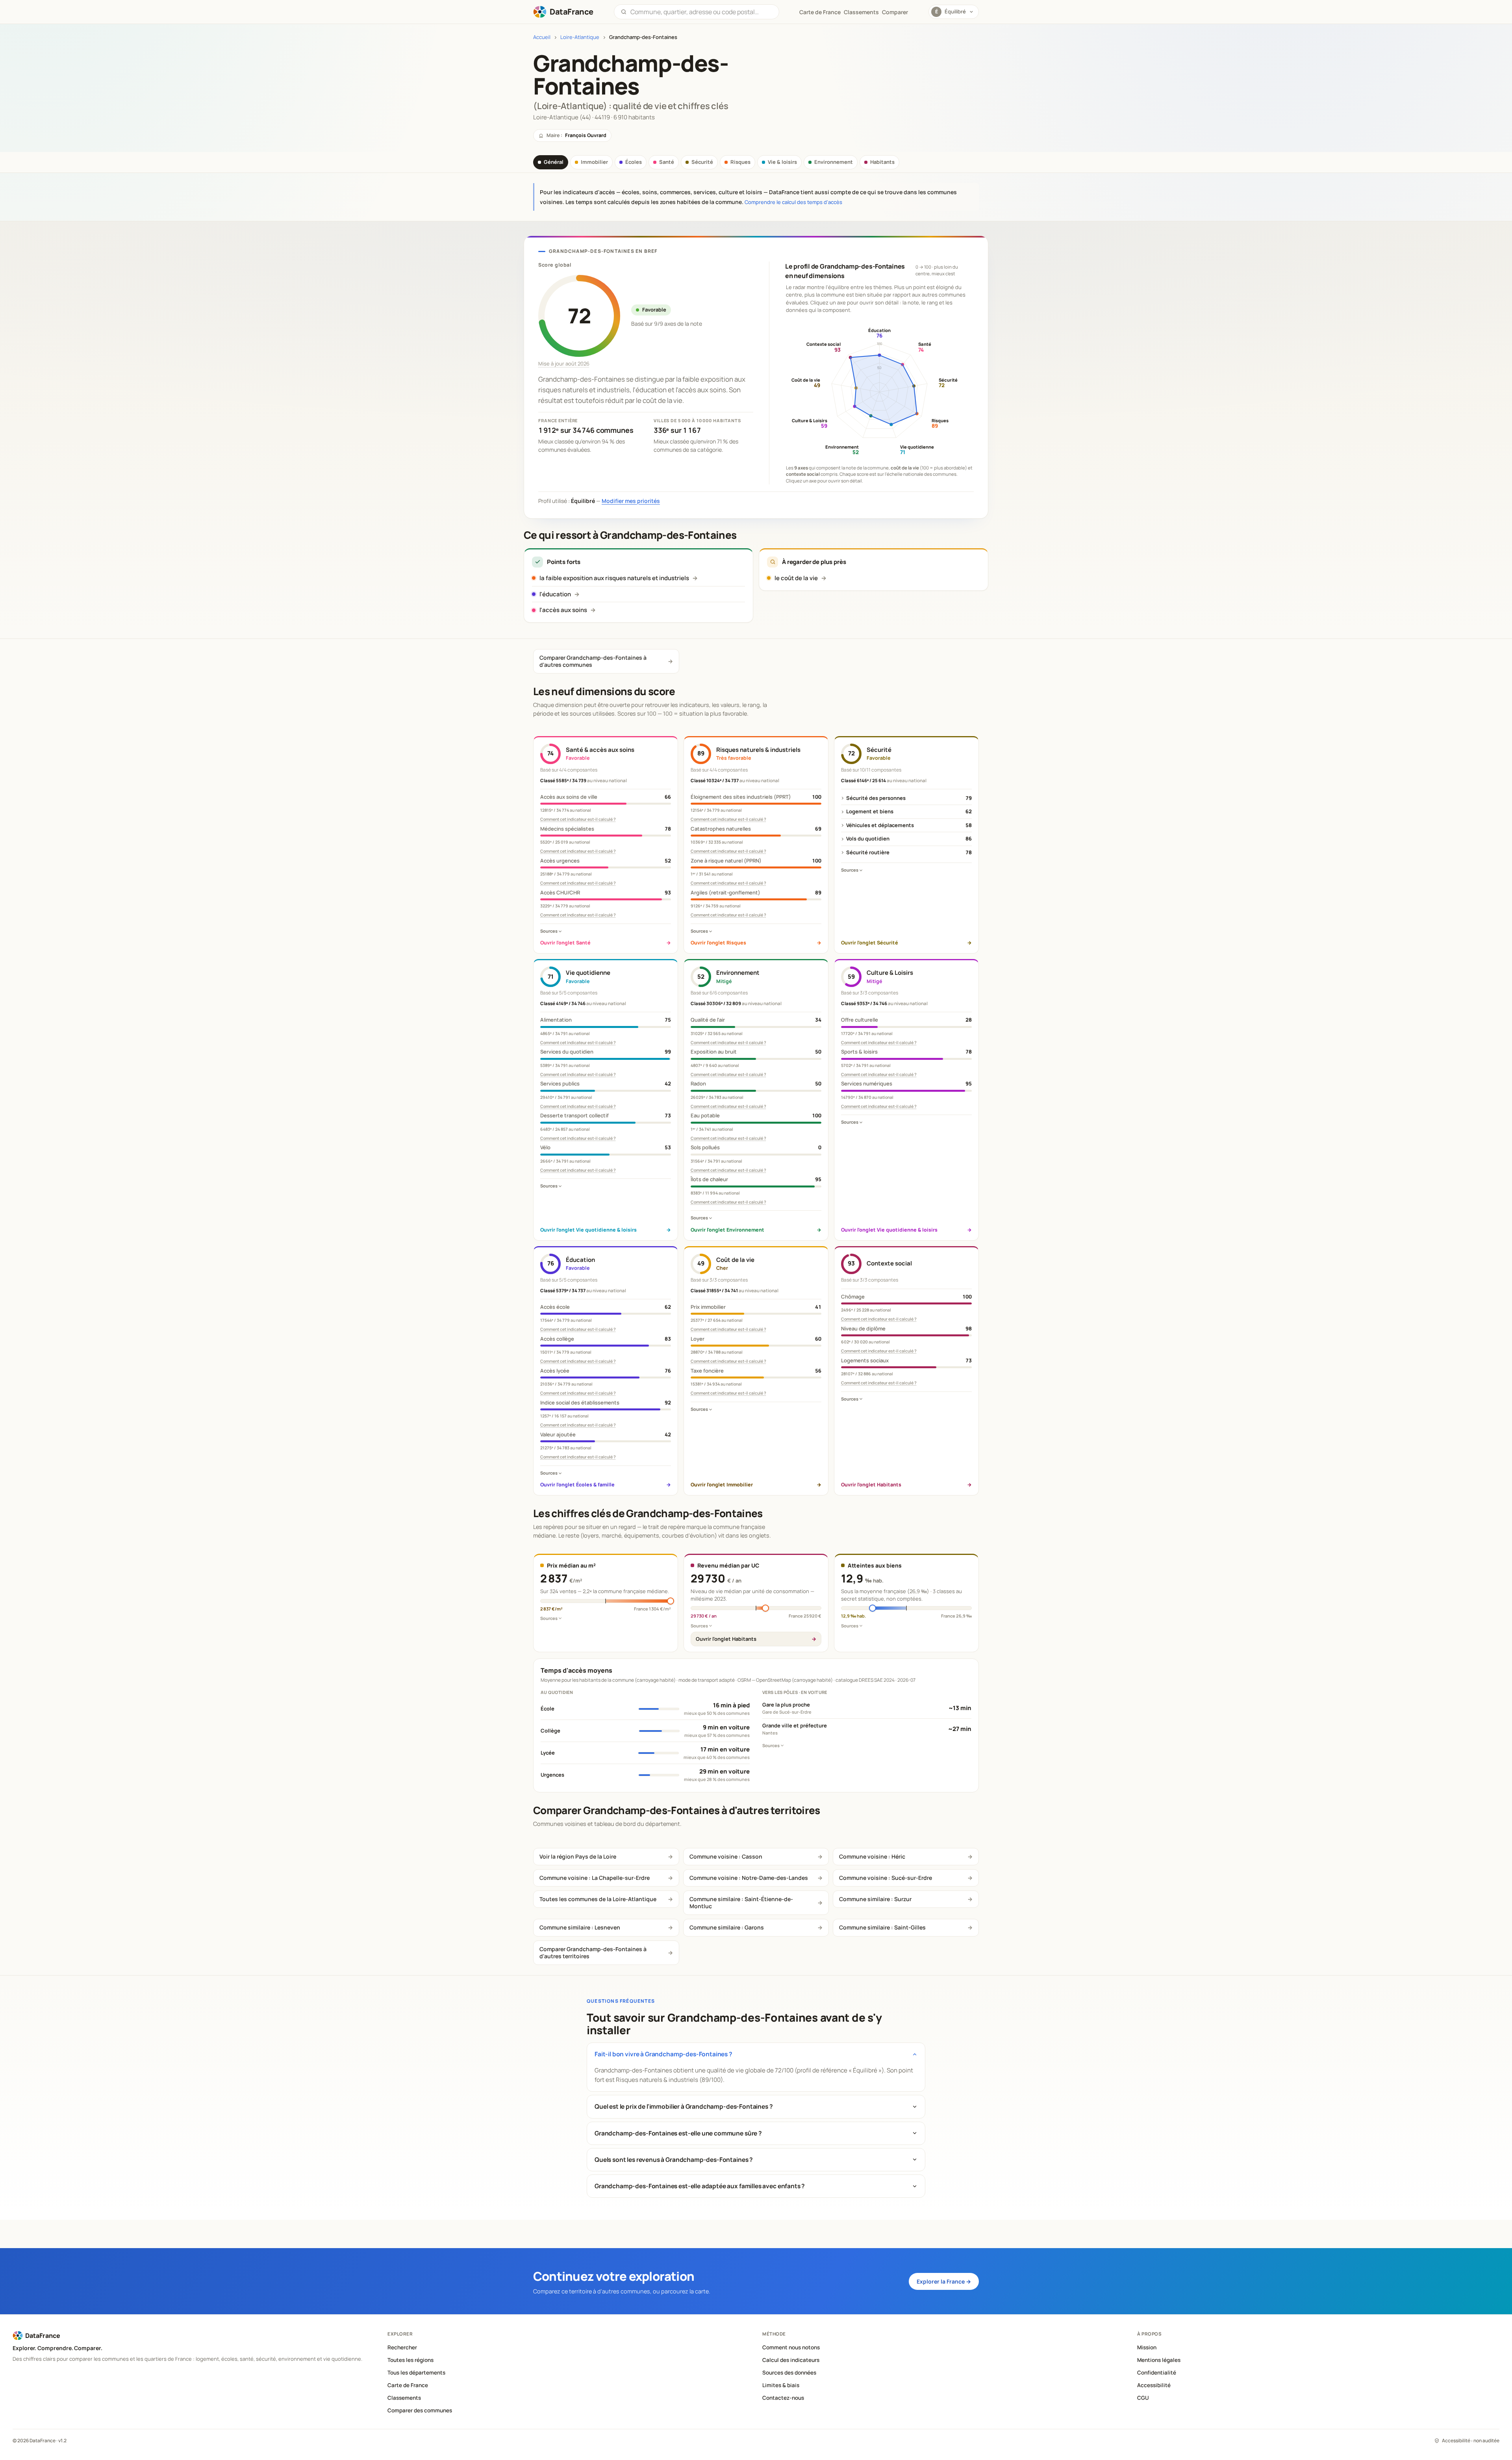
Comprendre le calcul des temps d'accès (793, 202)
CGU (1143, 2398)
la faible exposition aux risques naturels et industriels (614, 578)
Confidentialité (1157, 2373)
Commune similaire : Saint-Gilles (882, 1927)
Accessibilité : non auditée (1471, 2441)
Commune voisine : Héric (872, 1856)
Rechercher (402, 2347)
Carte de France (408, 2385)
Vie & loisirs (782, 162)
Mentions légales (1159, 2360)
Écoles (634, 162)
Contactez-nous (783, 2398)
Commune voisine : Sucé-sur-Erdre (886, 1878)
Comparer (895, 12)
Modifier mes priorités (631, 501)
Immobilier (594, 162)
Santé (667, 162)
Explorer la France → (944, 2281)
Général (554, 162)
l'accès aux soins (563, 610)
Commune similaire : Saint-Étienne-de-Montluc (741, 1903)
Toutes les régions (410, 2360)
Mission (1147, 2347)
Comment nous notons (791, 2347)
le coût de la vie (796, 578)
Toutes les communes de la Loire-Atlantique (598, 1899)
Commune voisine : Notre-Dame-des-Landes (749, 1878)
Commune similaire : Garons (727, 1927)
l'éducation (555, 594)
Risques (740, 162)
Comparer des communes (420, 2410)
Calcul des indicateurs (791, 2360)
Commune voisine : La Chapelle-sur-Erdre (595, 1878)
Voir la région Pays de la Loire (578, 1856)
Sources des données (789, 2373)
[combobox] (701, 12)
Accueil (542, 37)
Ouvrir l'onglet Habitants (726, 1639)
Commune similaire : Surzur (875, 1899)
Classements (861, 12)
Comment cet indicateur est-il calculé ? (578, 819)
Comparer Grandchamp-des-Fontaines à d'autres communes (593, 661)
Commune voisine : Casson (726, 1856)
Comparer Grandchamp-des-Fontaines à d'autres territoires (593, 1953)
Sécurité (702, 162)
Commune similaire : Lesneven (580, 1927)
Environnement (834, 162)
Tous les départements (416, 2373)
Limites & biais (781, 2385)
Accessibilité (1154, 2385)
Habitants (882, 162)
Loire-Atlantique (580, 37)
